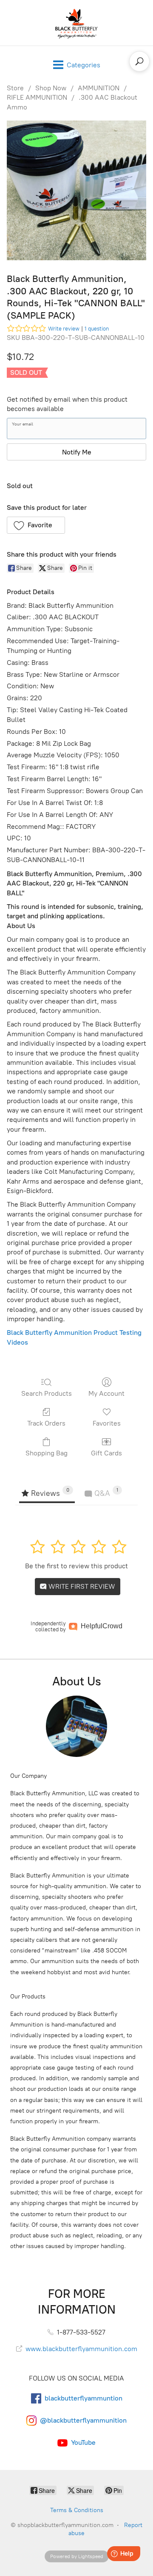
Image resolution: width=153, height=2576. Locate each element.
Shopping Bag (47, 1453)
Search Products (47, 1393)
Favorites (107, 1423)
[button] (36, 525)
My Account (106, 1393)
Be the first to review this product (76, 1566)
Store (15, 88)
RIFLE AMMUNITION (37, 97)
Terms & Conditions (77, 2510)
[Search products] (139, 61)
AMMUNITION (99, 88)
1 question (97, 329)
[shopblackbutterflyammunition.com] (76, 23)
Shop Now (51, 88)
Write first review (81, 1586)
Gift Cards (106, 1453)
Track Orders (46, 1423)
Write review (64, 329)
